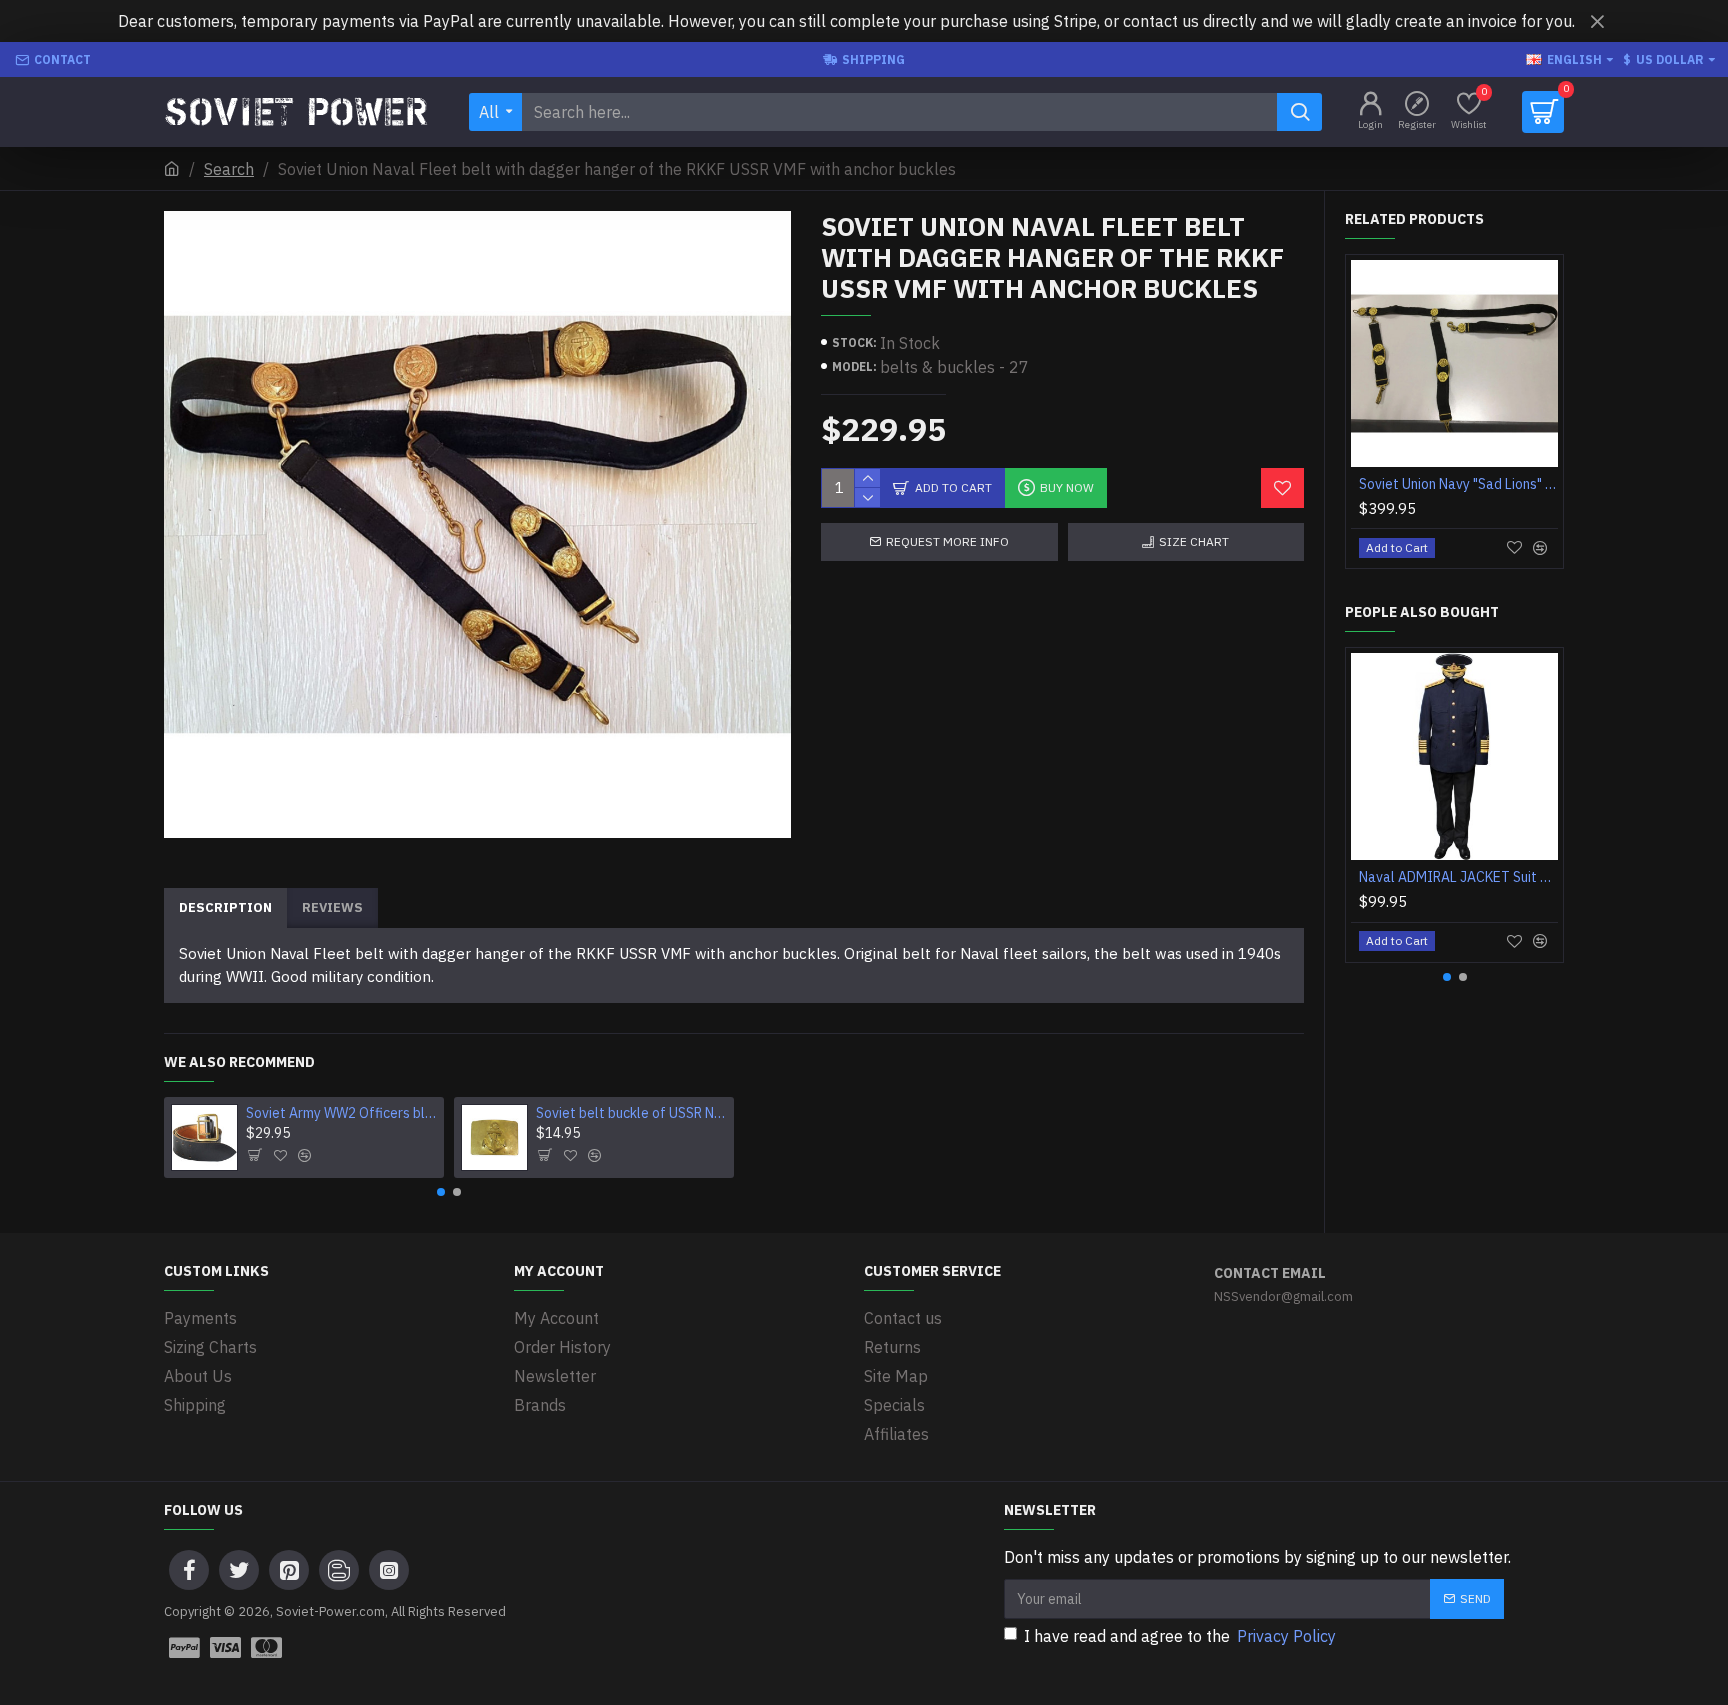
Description (225, 907)
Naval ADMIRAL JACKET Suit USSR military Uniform (1458, 877)
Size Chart (1194, 541)
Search (229, 169)
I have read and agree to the (1180, 1636)
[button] (441, 1192)
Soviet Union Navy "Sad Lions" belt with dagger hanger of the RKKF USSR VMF (1458, 484)
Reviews (332, 907)
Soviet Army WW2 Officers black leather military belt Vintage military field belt (342, 1113)
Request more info (947, 541)
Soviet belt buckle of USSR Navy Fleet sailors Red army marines (632, 1113)
